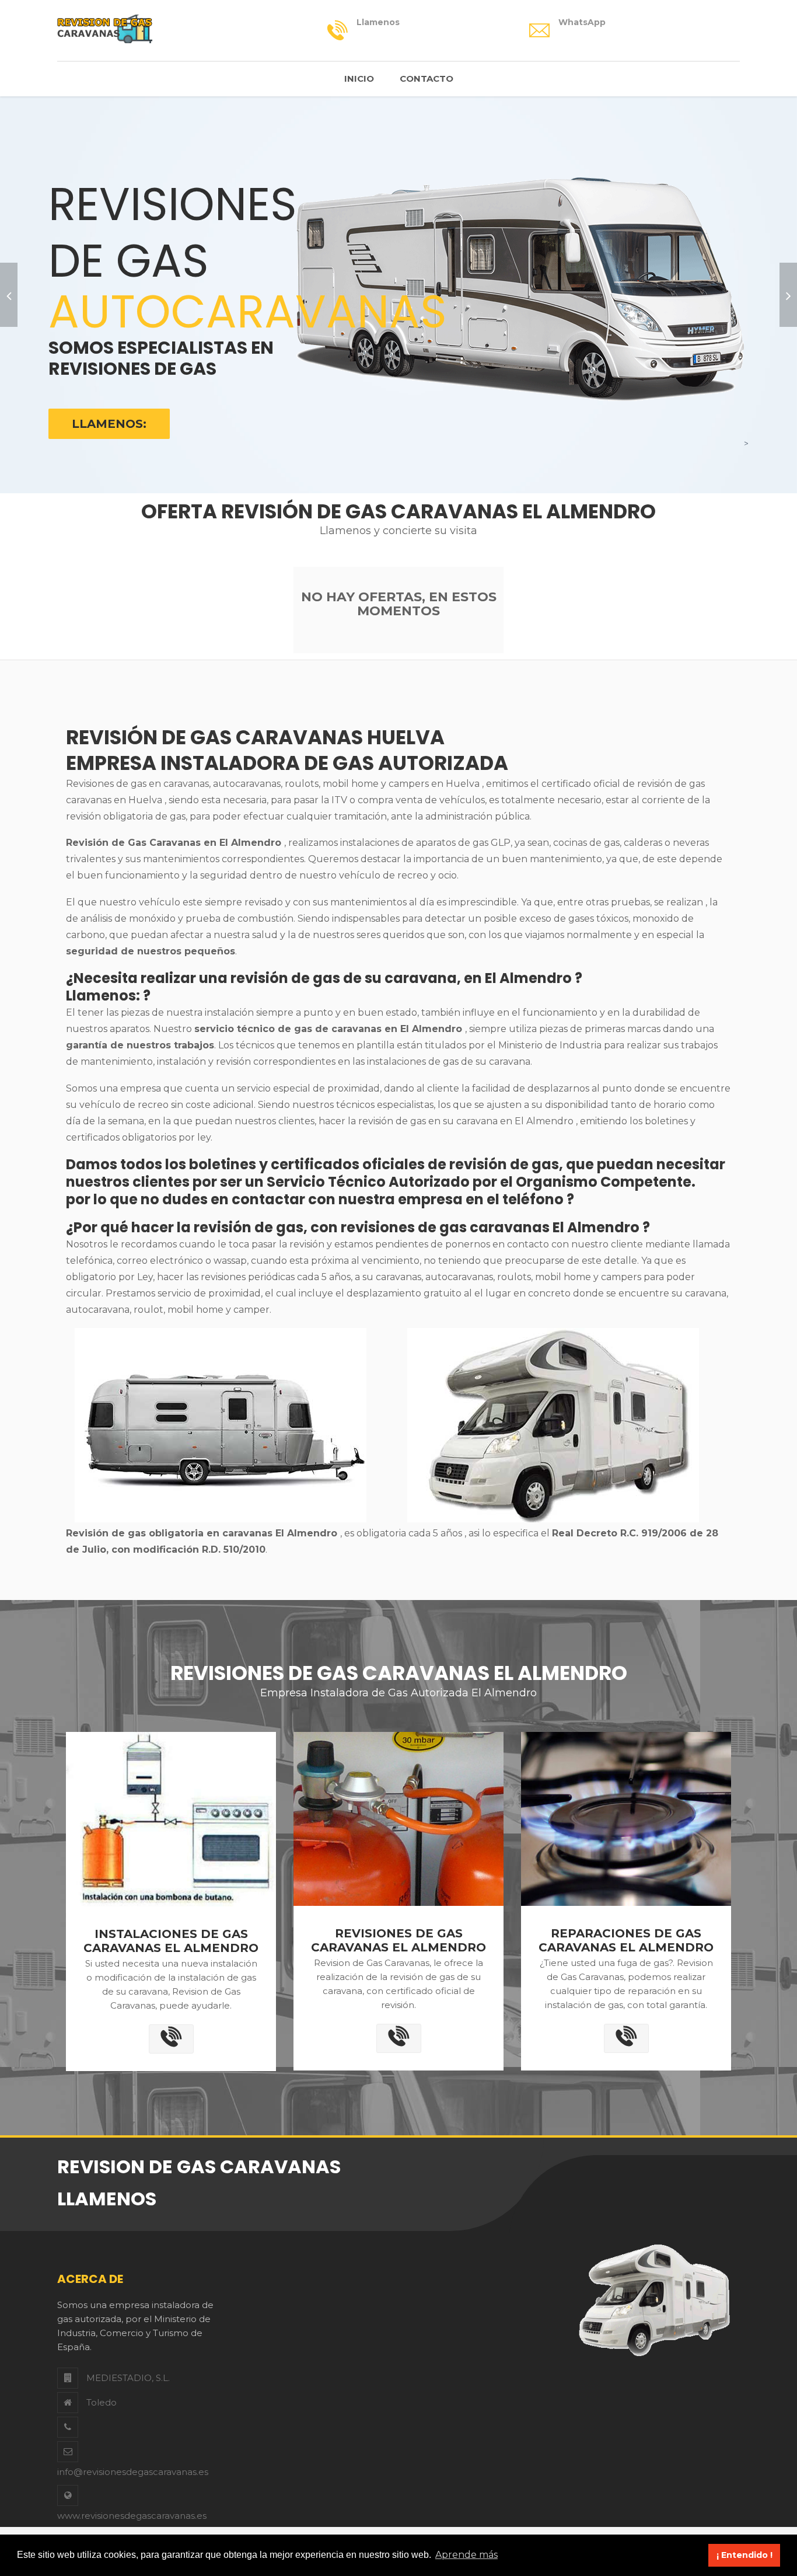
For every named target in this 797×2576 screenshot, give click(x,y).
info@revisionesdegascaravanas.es (133, 2472)
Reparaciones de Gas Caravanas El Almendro (626, 1940)
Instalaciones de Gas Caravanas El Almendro (171, 1941)
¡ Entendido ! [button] (744, 2555)
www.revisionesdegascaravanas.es (132, 2516)
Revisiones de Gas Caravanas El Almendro (398, 1940)
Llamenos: (109, 424)
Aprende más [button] (466, 2555)
